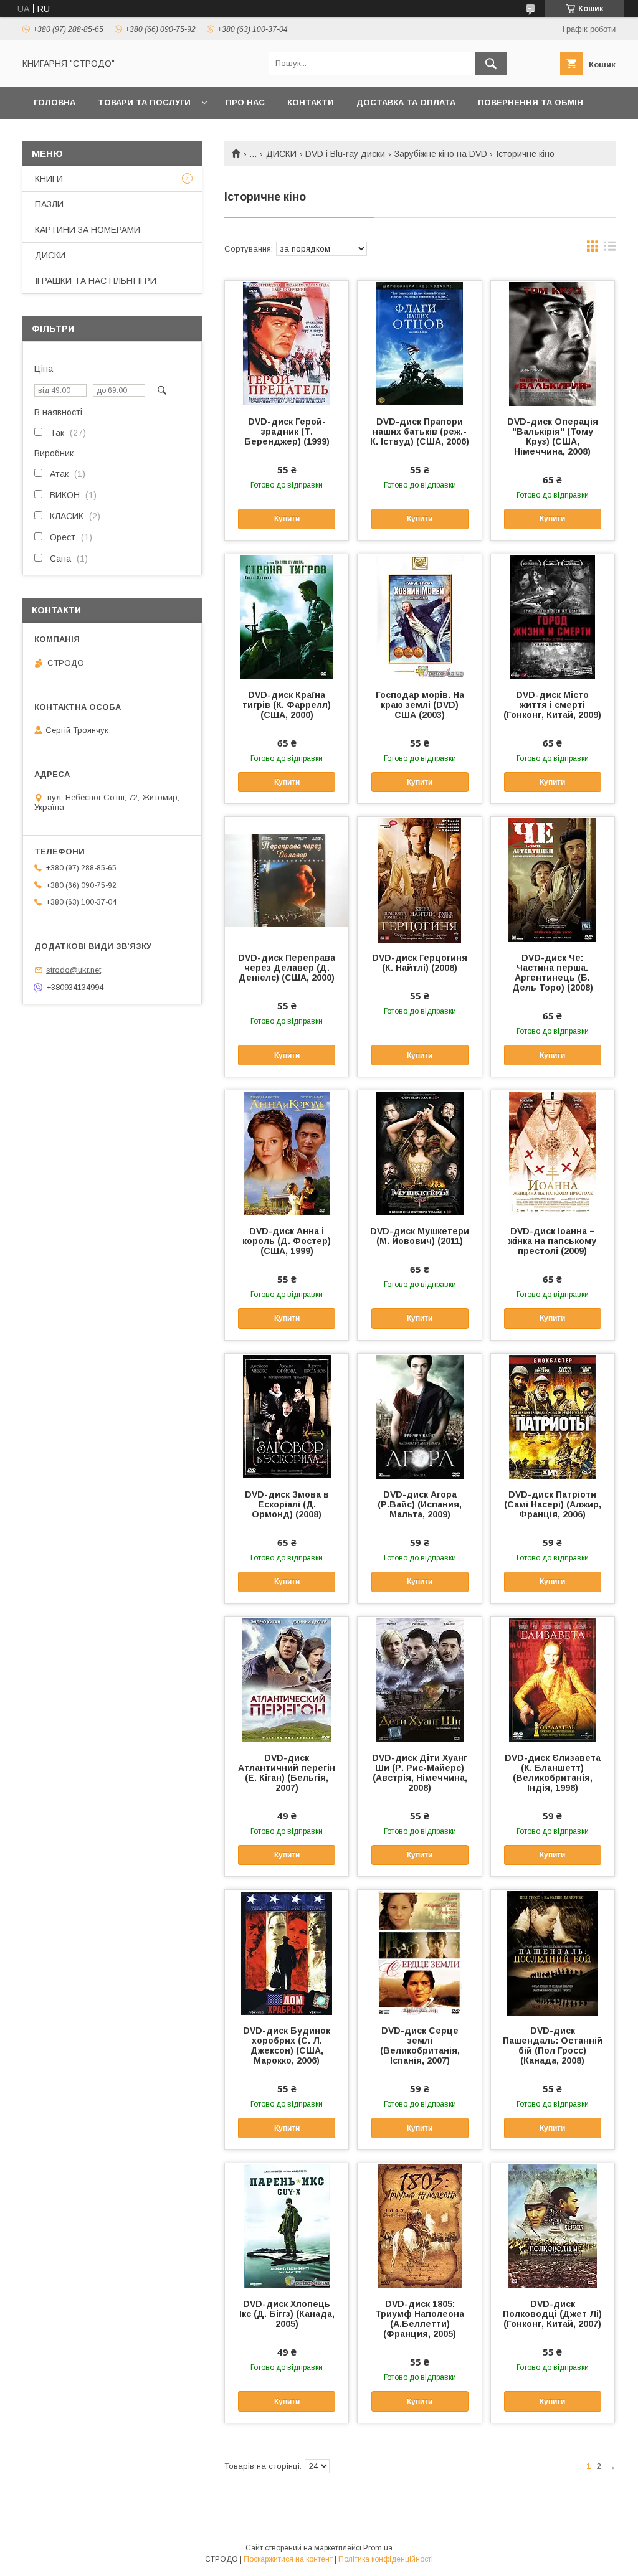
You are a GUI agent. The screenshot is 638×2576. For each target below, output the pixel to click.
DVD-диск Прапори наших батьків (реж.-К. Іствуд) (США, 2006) (420, 432)
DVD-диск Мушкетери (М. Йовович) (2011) (420, 1236)
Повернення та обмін (531, 102)
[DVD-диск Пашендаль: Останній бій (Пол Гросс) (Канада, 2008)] (553, 1952)
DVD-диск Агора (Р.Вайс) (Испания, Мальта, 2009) (420, 1504)
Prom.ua (378, 2548)
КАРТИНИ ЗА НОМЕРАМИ (88, 230)
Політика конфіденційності (386, 2559)
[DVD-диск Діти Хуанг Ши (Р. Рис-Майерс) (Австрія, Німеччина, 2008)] (419, 1679)
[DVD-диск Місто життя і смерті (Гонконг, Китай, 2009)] (553, 616)
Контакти (311, 102)
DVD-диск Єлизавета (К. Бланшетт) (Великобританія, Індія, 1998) (553, 1773)
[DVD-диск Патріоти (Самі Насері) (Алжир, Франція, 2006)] (553, 1416)
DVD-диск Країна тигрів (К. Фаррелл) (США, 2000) (287, 705)
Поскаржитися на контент (288, 2559)
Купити (287, 519)
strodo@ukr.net (74, 970)
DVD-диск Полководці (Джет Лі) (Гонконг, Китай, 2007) (552, 2314)
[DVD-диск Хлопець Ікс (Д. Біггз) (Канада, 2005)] (287, 2225)
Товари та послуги (144, 102)
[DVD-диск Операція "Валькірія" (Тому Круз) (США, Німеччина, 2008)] (553, 343)
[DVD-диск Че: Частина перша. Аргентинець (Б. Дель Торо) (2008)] (553, 879)
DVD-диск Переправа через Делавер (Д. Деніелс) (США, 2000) (287, 968)
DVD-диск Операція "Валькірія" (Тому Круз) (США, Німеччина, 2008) (553, 436)
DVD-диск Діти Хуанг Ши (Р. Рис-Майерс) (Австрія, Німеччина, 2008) (420, 1773)
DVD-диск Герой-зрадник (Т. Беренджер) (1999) (287, 432)
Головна (55, 102)
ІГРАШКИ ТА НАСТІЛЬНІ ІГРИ (96, 281)
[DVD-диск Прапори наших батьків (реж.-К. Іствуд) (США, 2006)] (419, 343)
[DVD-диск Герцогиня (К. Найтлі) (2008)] (419, 879)
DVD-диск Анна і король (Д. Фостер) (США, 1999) (287, 1241)
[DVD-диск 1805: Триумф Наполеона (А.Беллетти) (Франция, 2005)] (419, 2225)
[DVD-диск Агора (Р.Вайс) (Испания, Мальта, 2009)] (419, 1416)
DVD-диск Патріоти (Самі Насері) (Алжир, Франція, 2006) (553, 1504)
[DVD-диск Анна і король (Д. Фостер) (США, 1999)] (287, 1153)
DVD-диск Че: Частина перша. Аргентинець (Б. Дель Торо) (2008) (553, 973)
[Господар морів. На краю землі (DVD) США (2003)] (419, 616)
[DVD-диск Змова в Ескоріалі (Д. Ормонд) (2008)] (287, 1416)
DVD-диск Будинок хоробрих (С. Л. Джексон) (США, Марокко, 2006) (287, 2045)
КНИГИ (49, 179)
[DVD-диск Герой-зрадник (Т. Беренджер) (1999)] (287, 343)
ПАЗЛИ (49, 204)
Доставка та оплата (406, 102)
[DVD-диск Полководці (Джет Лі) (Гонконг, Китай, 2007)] (553, 2225)
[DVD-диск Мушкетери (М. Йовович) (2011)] (419, 1153)
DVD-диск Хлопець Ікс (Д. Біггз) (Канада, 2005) (287, 2314)
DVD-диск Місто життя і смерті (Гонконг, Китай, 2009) (552, 705)
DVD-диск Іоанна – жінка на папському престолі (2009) (552, 1241)
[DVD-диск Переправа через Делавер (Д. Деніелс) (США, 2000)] (287, 879)
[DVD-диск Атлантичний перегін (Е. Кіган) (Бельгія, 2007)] (287, 1679)
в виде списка (610, 249)
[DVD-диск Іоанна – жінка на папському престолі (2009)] (553, 1153)
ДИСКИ (281, 154)
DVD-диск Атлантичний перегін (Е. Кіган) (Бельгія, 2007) (287, 1773)
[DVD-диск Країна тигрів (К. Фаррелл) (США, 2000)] (287, 616)
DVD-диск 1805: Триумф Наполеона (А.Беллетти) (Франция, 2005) (420, 2319)
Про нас (245, 102)
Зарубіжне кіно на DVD (441, 154)
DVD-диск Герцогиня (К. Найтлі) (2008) (420, 963)
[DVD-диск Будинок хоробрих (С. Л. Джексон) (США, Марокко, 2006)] (287, 1952)
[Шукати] (491, 64)
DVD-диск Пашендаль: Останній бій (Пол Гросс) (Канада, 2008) (553, 2045)
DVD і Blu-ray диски (345, 154)
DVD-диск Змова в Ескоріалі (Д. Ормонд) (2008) (287, 1504)
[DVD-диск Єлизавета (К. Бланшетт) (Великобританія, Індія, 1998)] (553, 1679)
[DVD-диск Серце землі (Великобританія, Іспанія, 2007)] (419, 1952)
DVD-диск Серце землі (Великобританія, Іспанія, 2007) (420, 2045)
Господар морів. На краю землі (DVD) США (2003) (420, 705)
